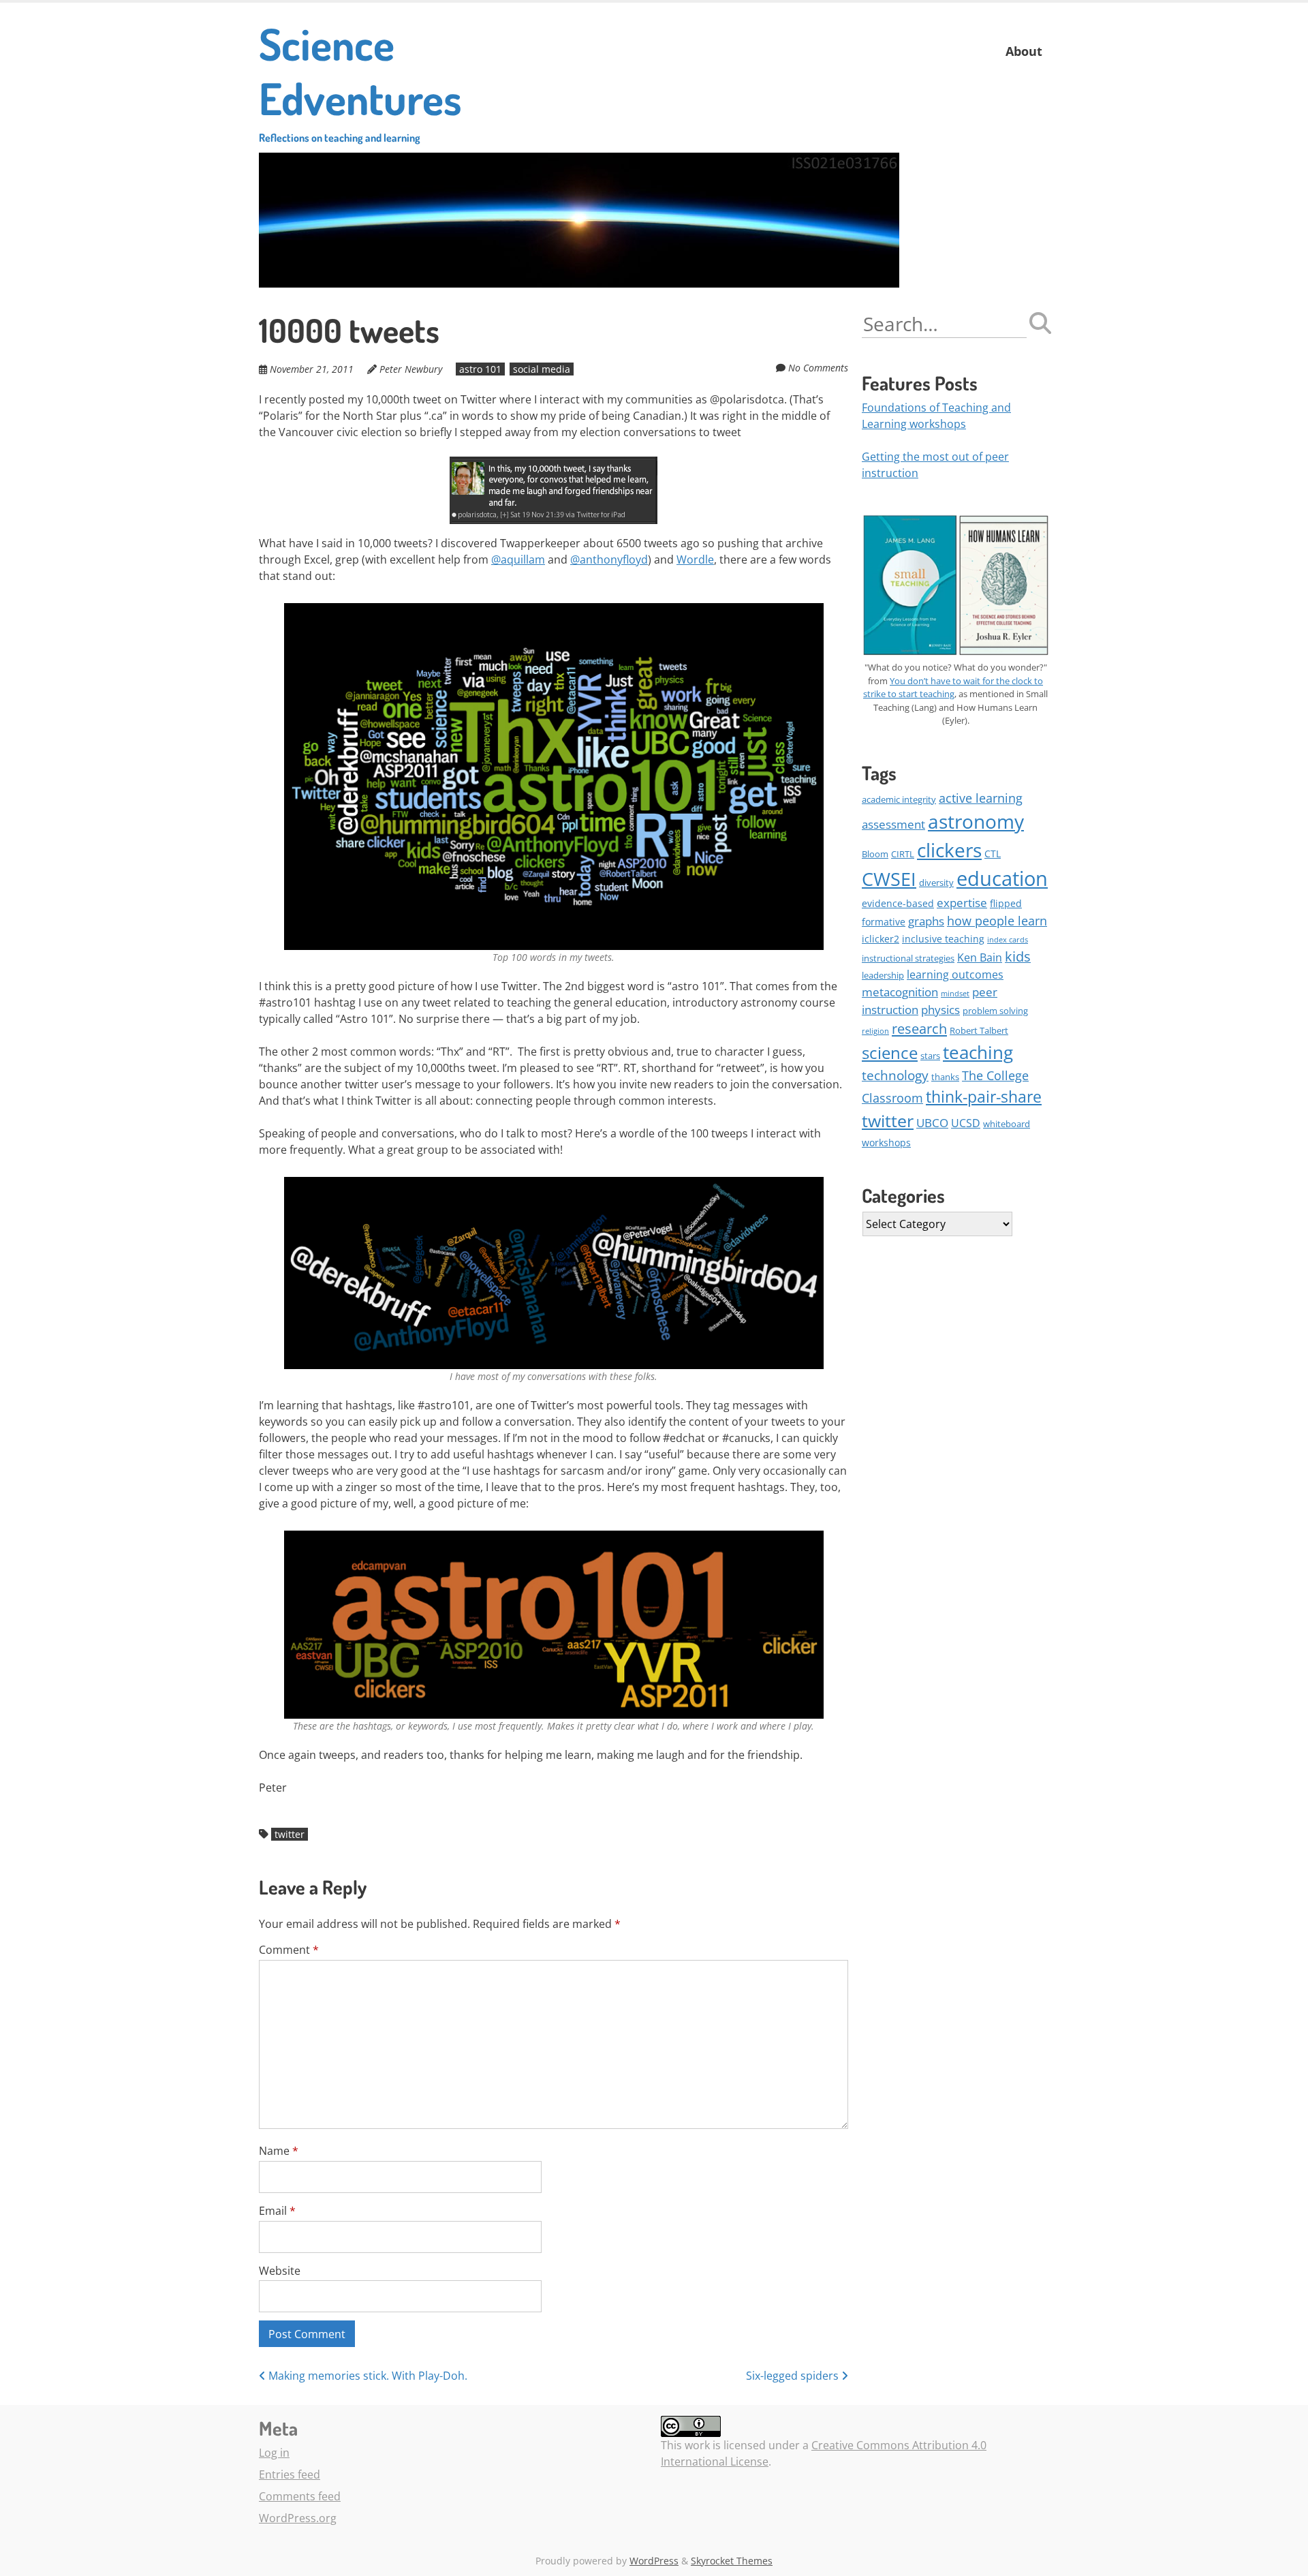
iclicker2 (881, 939)
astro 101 (480, 369)
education (1002, 878)
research (919, 1028)
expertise (962, 903)
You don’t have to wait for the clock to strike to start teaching (953, 688)
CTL (993, 854)
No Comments (818, 368)
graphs (926, 921)
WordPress (654, 2561)
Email (277, 2211)
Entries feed (290, 2474)
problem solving (995, 1011)
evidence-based (898, 903)
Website (280, 2271)
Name (279, 2151)
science (890, 1053)
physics (940, 1010)
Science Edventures (360, 80)
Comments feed (300, 2496)
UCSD (966, 1123)
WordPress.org (298, 2518)
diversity (936, 883)
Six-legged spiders (794, 2376)
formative (884, 922)
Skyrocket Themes (732, 2561)
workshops (886, 1143)
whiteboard (1007, 1124)
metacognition (900, 992)
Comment (289, 1950)
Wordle (695, 559)
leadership (883, 975)
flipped (1006, 903)
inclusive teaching (943, 939)
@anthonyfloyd (609, 559)
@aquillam (518, 559)
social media (542, 369)
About (1024, 51)
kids (1018, 956)
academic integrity (899, 799)
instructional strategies (908, 958)
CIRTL (903, 854)
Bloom (875, 854)
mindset (955, 994)
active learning (981, 798)
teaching (978, 1052)
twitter (290, 1834)
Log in (274, 2453)
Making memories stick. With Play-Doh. (367, 2376)
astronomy (976, 821)
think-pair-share (984, 1097)
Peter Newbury (411, 369)
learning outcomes (955, 975)
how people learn (997, 921)
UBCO (932, 1123)
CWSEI (889, 879)
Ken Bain (980, 957)
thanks (945, 1077)
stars (930, 1056)
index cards (1008, 940)
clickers (949, 850)
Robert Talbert (979, 1030)
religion (875, 1031)
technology (895, 1075)
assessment (893, 824)
